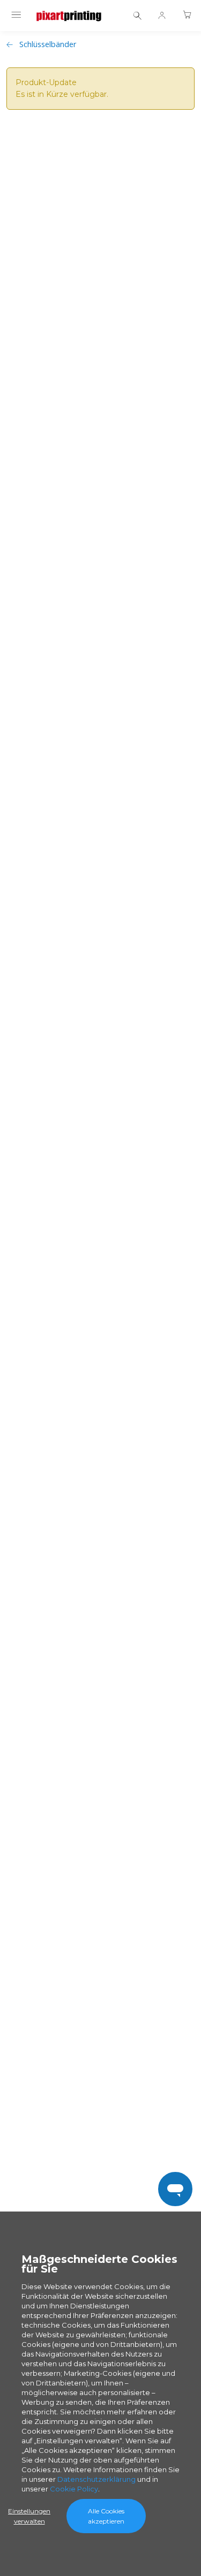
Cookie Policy (74, 2489)
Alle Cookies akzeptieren (106, 2516)
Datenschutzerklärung (96, 2479)
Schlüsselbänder (48, 44)
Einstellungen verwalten (29, 2516)
